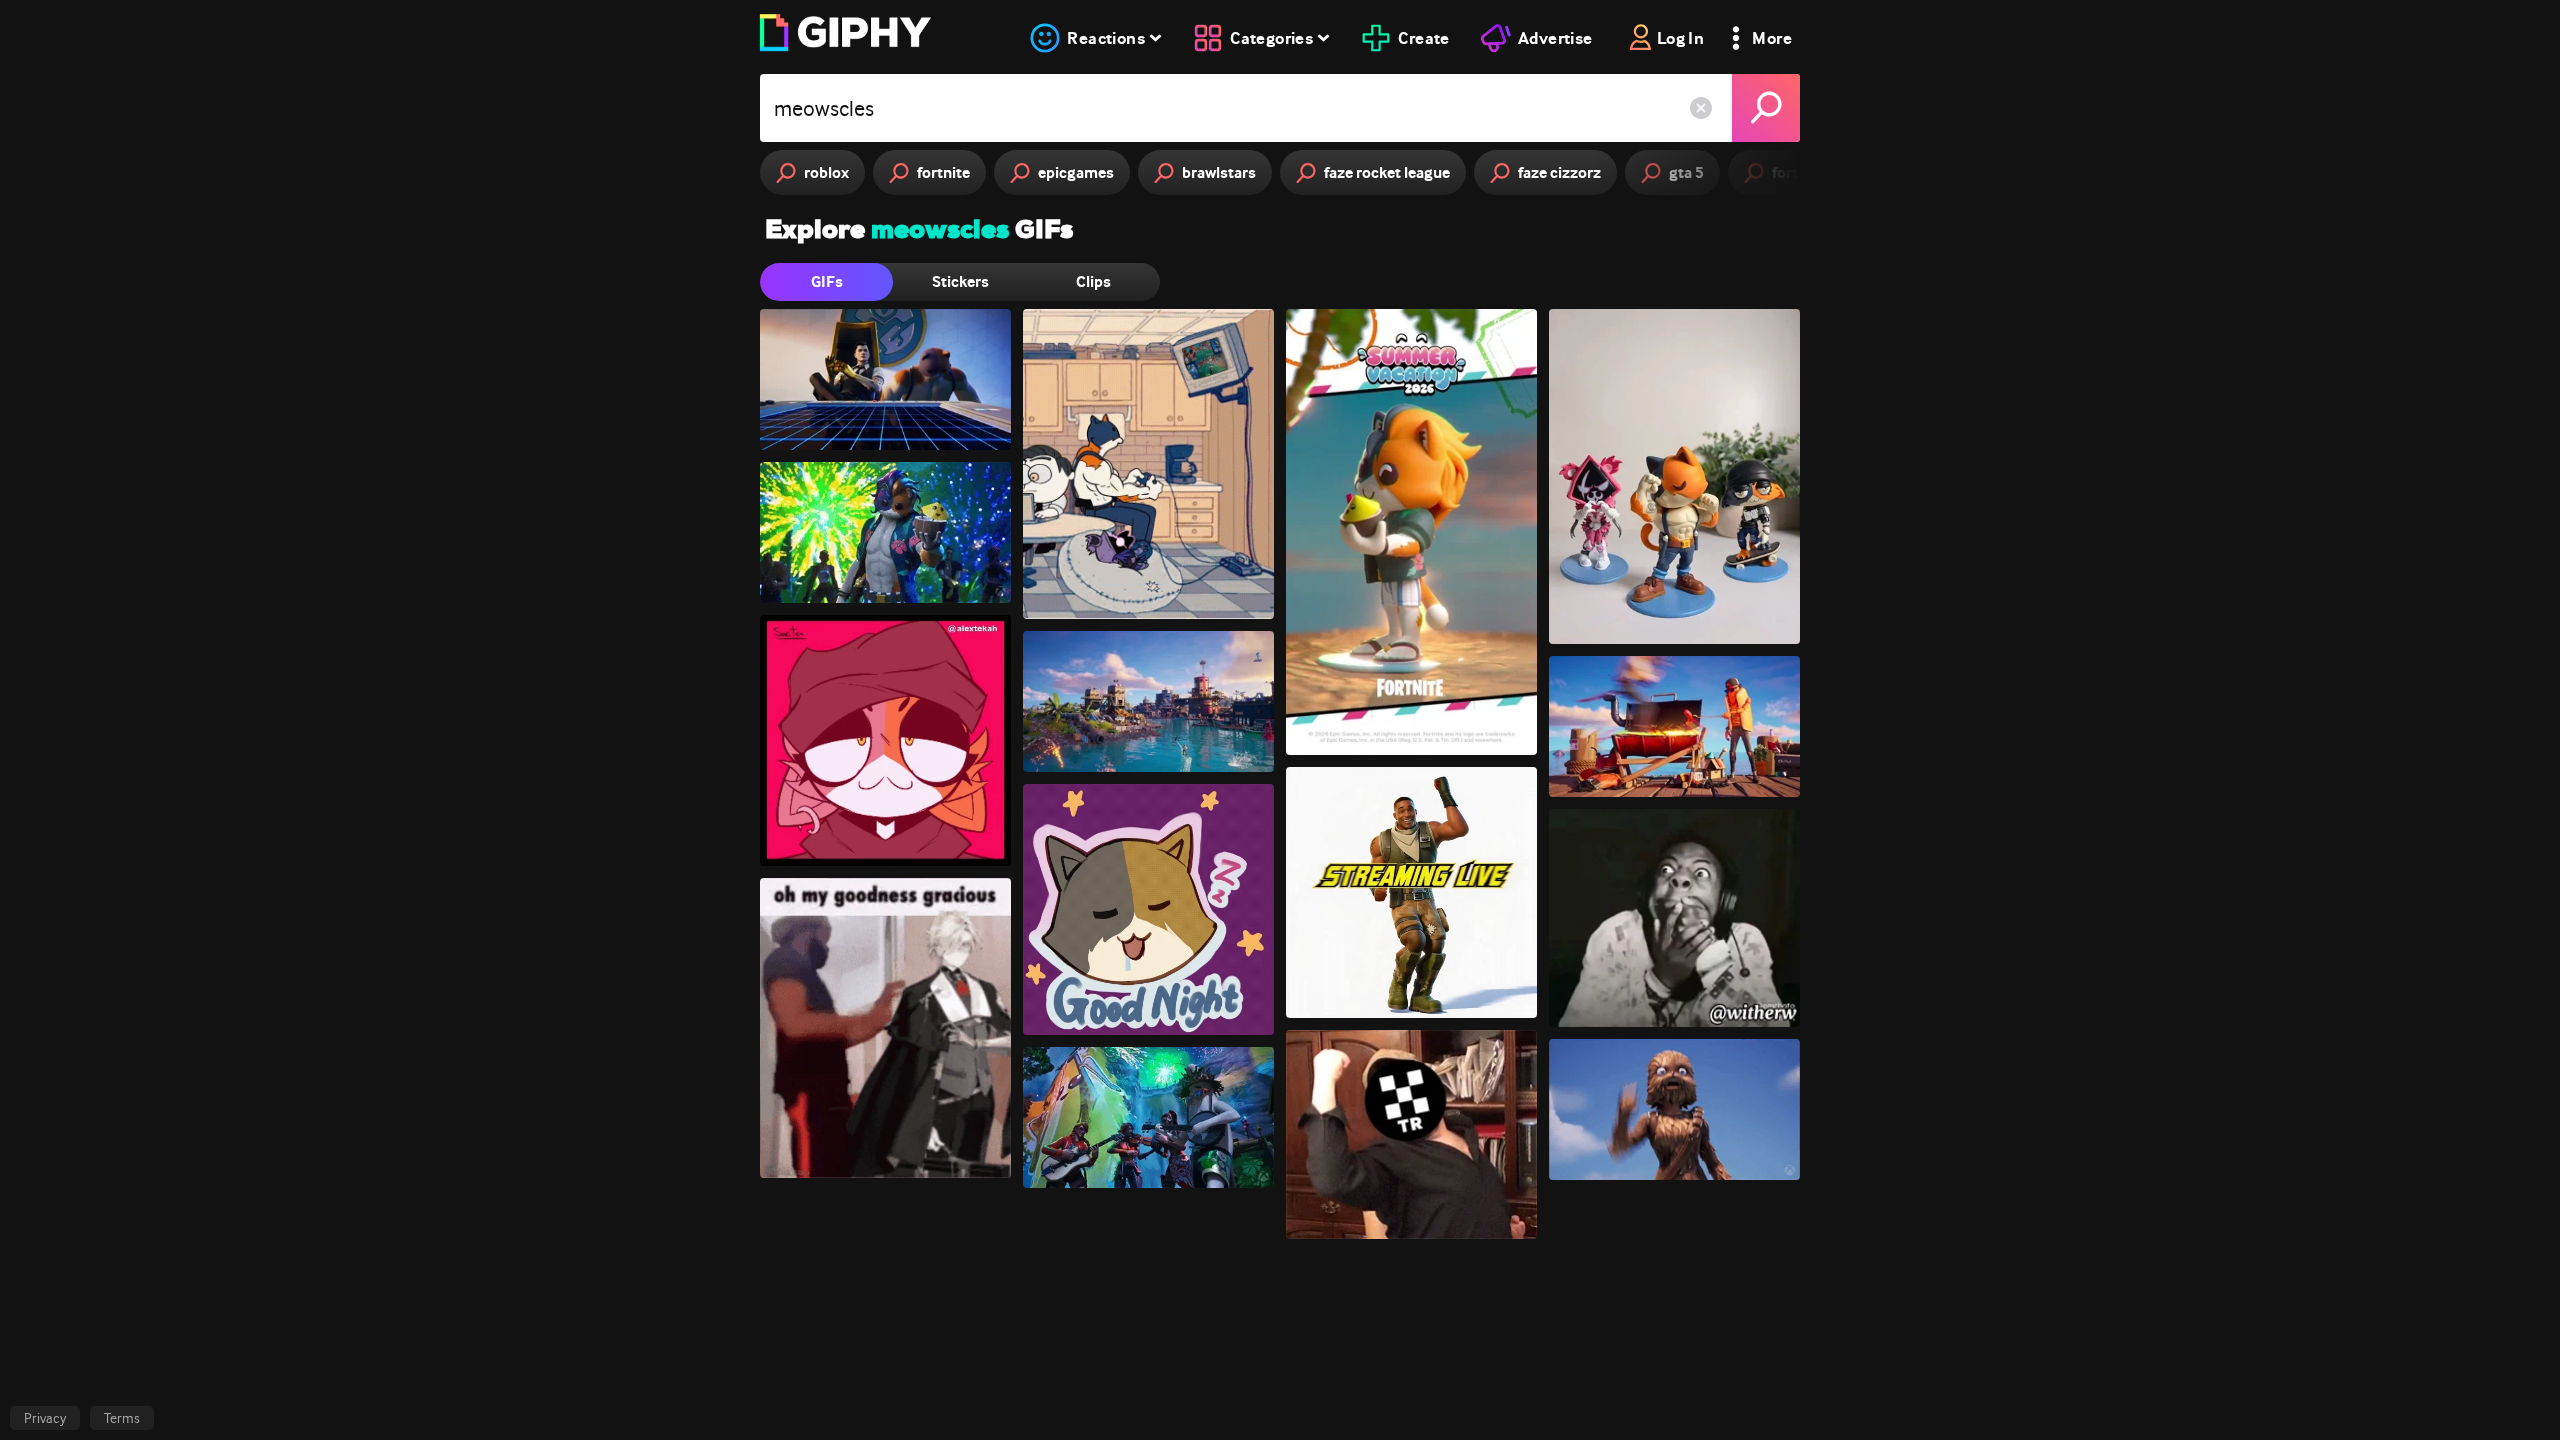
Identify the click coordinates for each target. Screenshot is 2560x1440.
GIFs (827, 281)
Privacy (45, 1418)
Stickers (960, 281)
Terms (122, 1418)
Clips (1093, 281)
